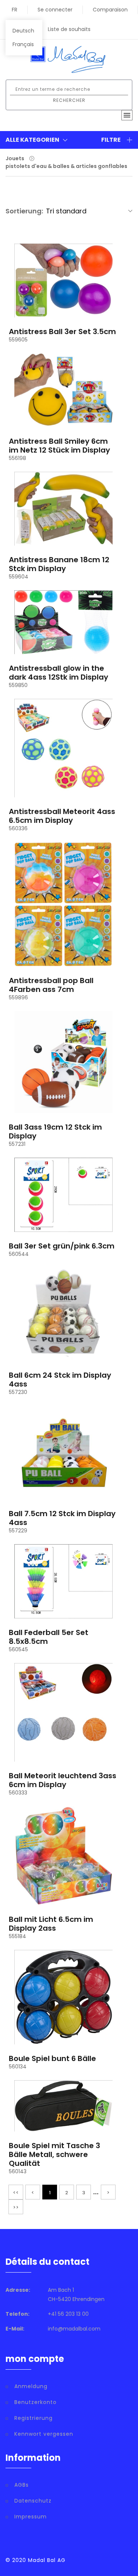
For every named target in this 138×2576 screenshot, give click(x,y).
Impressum (31, 2517)
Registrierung (33, 2418)
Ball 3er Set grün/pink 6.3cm (62, 1246)
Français (23, 44)
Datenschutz (33, 2501)
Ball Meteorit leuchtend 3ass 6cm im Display (63, 1780)
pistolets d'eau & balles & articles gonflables (66, 166)
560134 (18, 2067)
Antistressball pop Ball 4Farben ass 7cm (51, 985)
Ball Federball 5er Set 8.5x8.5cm (49, 1637)
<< (16, 2193)
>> (16, 2207)
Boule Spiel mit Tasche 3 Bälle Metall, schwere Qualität (54, 2154)
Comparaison (110, 10)
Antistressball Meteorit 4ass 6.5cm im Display (62, 816)
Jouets (15, 158)
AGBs (22, 2485)
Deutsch (23, 31)
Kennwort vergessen (44, 2434)
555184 (17, 1936)
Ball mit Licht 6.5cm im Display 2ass (51, 1924)
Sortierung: (24, 211)
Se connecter (55, 10)
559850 (18, 685)
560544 (19, 1254)
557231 (17, 1144)
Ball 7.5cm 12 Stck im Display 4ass (62, 1518)
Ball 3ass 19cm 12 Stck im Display (55, 1131)
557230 (18, 1392)
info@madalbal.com (74, 2329)
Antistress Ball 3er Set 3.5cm (62, 332)
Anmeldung (31, 2386)
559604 (19, 577)
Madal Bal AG (47, 2560)
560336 (18, 828)
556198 (17, 458)
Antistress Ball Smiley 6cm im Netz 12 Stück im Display (59, 446)
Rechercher (69, 100)
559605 (18, 340)
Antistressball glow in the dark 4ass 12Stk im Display (59, 673)
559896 (18, 997)
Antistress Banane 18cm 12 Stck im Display (59, 564)
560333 (18, 1793)
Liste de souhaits (69, 29)
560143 (18, 2171)
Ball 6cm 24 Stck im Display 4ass (60, 1380)
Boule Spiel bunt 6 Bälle (52, 2058)
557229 (18, 1531)
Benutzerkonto (36, 2402)
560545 (18, 1649)
